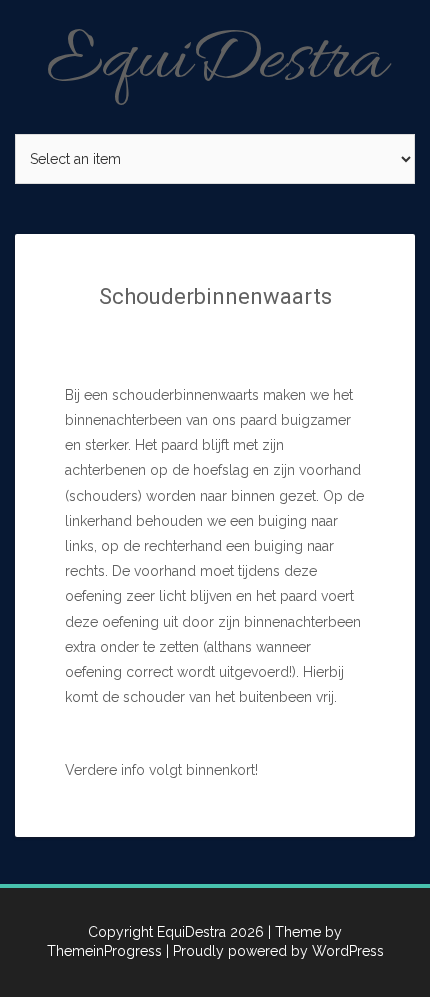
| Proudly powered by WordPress (275, 951)
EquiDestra (215, 62)
